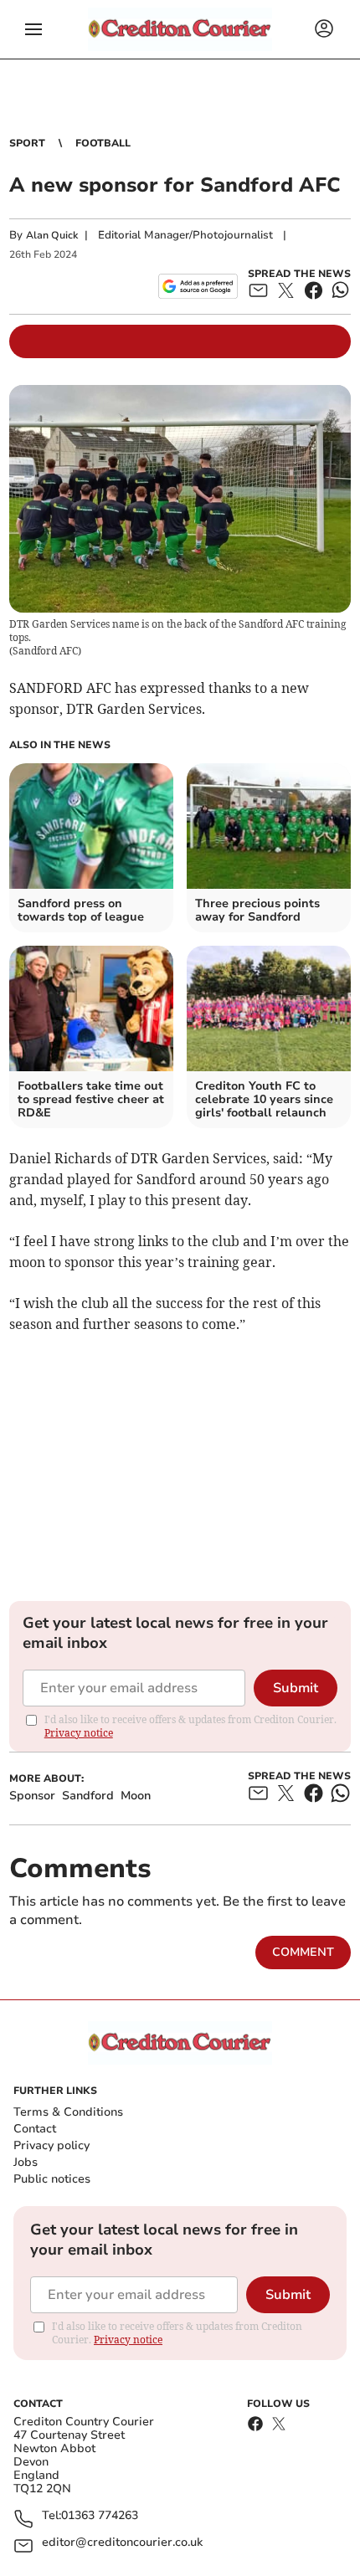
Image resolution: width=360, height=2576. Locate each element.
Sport (27, 143)
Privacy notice (79, 1733)
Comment (303, 1952)
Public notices (52, 2179)
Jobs (26, 2162)
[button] (33, 29)
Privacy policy (51, 2145)
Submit (296, 1688)
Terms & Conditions (68, 2112)
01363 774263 (100, 2516)
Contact (35, 2129)
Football (103, 143)
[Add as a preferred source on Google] (198, 286)
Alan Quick (52, 235)
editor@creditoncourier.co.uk (122, 2543)
